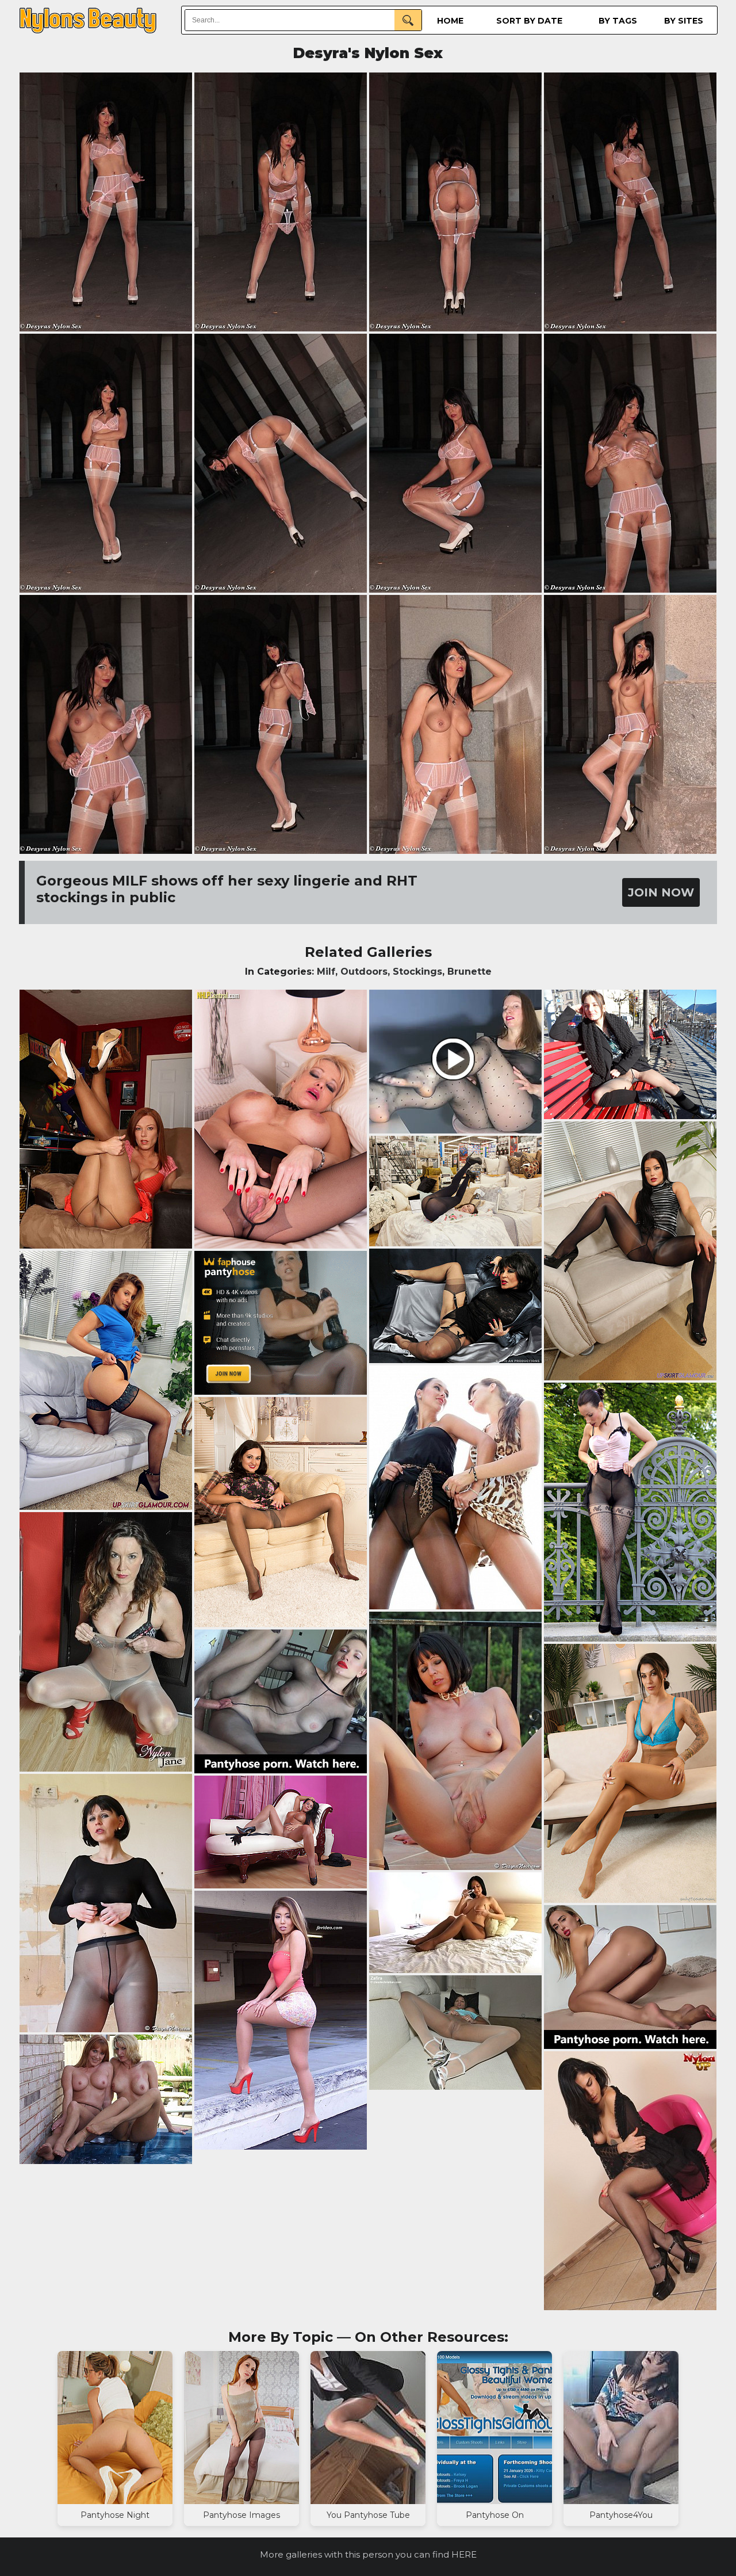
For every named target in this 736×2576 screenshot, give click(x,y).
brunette (469, 972)
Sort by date (529, 21)
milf (326, 972)
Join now (661, 892)
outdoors (364, 972)
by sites (684, 21)
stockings (417, 972)
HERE (464, 2554)
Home (450, 21)
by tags (618, 21)
